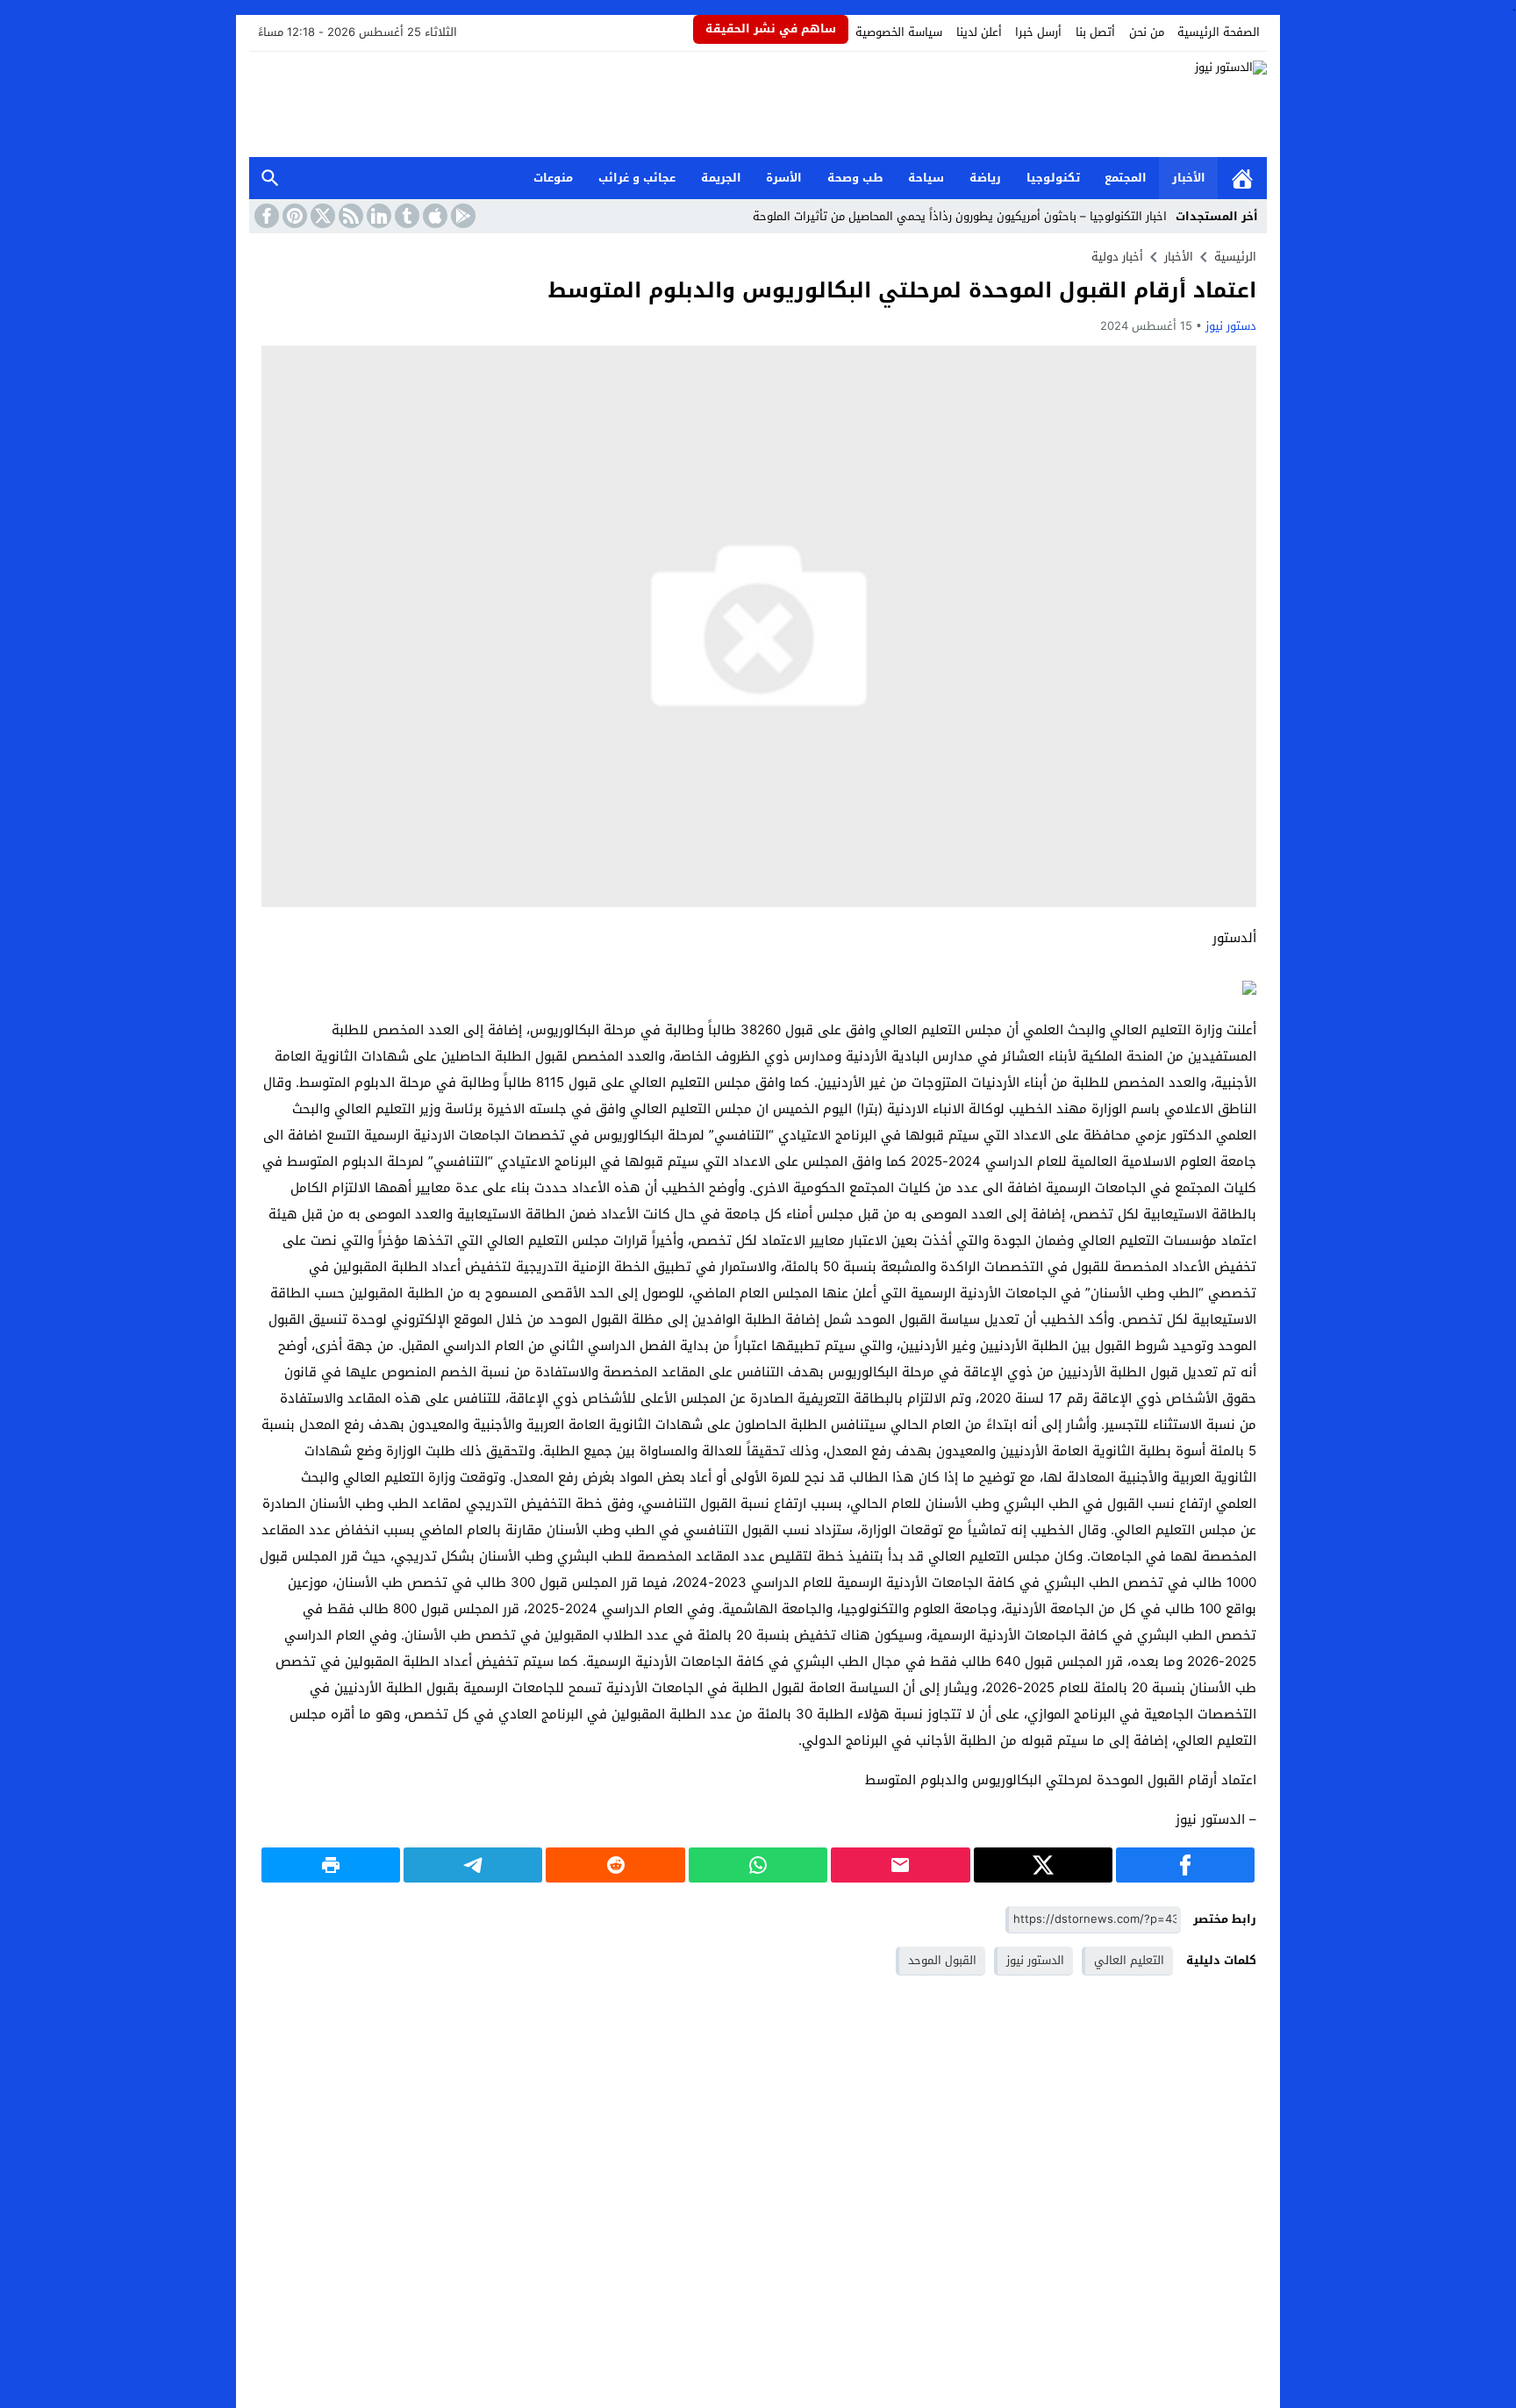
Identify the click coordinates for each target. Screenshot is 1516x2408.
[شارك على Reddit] (615, 1865)
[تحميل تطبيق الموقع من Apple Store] (433, 216)
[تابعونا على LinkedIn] (377, 216)
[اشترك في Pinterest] (293, 216)
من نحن (1147, 32)
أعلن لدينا (979, 32)
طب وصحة (855, 178)
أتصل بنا (1095, 32)
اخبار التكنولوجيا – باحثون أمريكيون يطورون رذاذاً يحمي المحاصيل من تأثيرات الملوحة (960, 216)
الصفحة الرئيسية (1219, 32)
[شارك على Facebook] (1185, 1865)
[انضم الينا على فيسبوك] (265, 216)
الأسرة (784, 178)
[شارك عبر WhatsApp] (758, 1865)
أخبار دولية (1117, 257)
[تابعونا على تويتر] (321, 216)
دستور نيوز (1231, 326)
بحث (270, 179)
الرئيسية (1242, 179)
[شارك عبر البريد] (900, 1865)
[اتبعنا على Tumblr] (405, 216)
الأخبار (1189, 178)
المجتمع (1126, 178)
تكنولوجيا (1053, 178)
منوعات (553, 178)
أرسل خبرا (1038, 32)
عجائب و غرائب (637, 178)
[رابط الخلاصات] (349, 216)
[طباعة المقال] (331, 1865)
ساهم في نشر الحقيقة (771, 29)
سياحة (926, 178)
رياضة (985, 178)
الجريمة (721, 178)
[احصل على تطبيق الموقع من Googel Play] (461, 216)
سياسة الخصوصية (899, 32)
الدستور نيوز (1035, 1960)
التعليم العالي (1129, 1960)
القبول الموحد (942, 1960)
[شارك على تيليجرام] (473, 1865)
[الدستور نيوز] (758, 104)
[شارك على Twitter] (1043, 1865)
